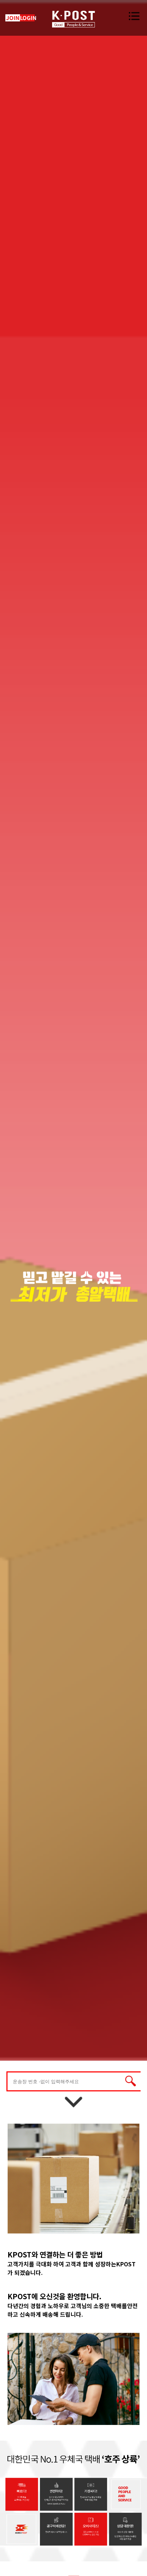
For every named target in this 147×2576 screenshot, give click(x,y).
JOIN (13, 18)
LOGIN (28, 18)
